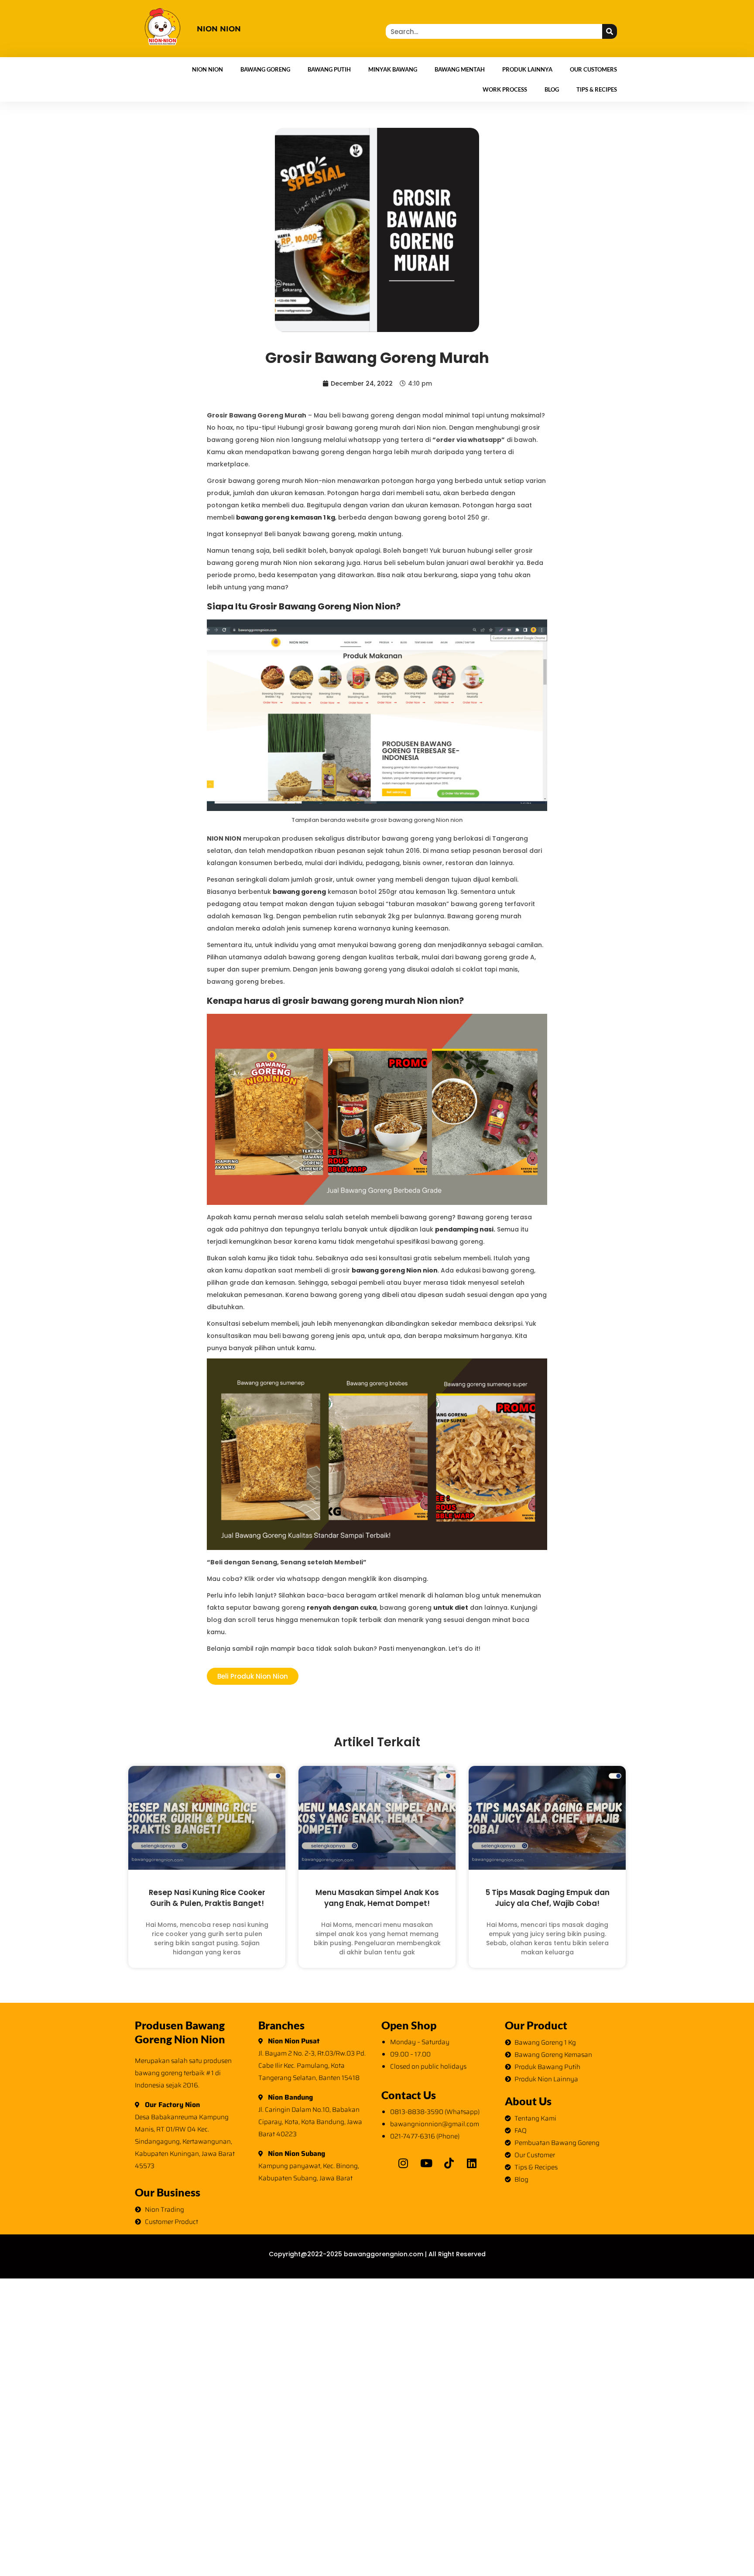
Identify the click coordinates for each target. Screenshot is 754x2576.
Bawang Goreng (265, 69)
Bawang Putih (329, 69)
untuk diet (451, 1608)
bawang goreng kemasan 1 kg (286, 517)
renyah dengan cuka (342, 1608)
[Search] (610, 31)
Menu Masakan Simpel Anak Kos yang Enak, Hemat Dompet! (377, 1898)
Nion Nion (207, 69)
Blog (552, 89)
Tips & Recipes (597, 89)
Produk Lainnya (527, 69)
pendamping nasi (464, 1229)
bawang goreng (299, 892)
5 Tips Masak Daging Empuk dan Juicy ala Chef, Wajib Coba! (547, 1898)
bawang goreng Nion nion (395, 1270)
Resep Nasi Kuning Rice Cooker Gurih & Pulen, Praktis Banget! (207, 1898)
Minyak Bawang (393, 69)
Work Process (505, 89)
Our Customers (593, 69)
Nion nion (219, 29)
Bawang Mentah (460, 69)
